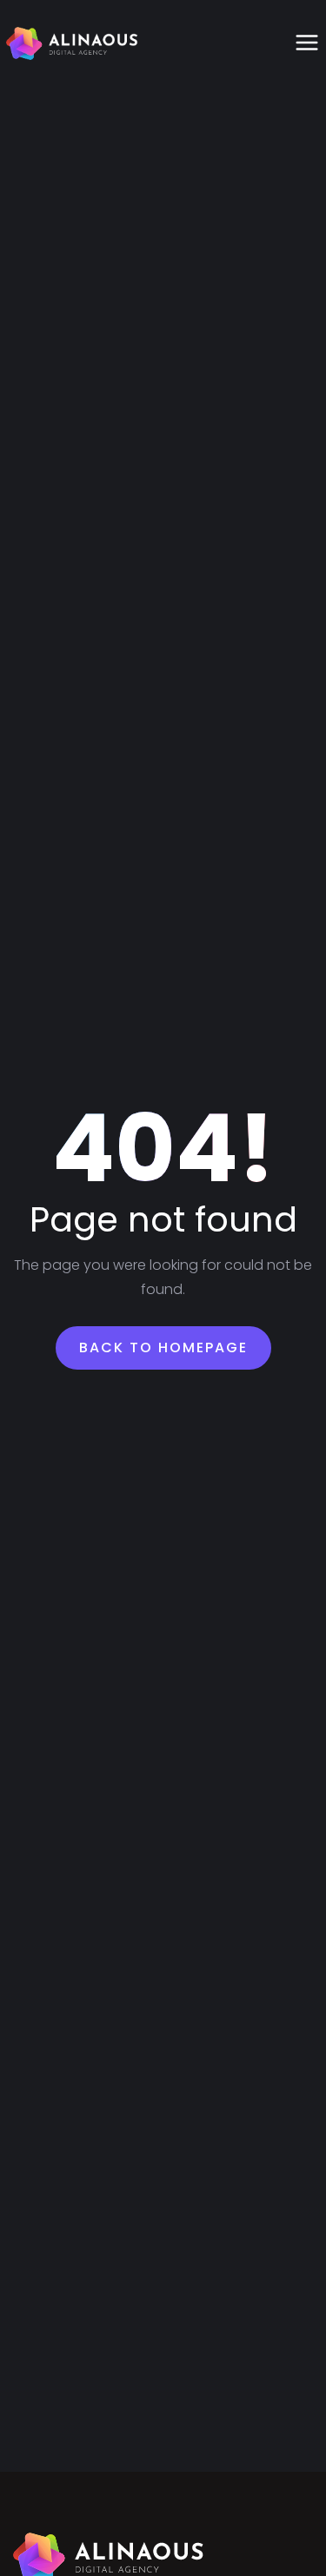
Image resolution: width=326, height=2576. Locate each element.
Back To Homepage (163, 1347)
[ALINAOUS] (72, 43)
